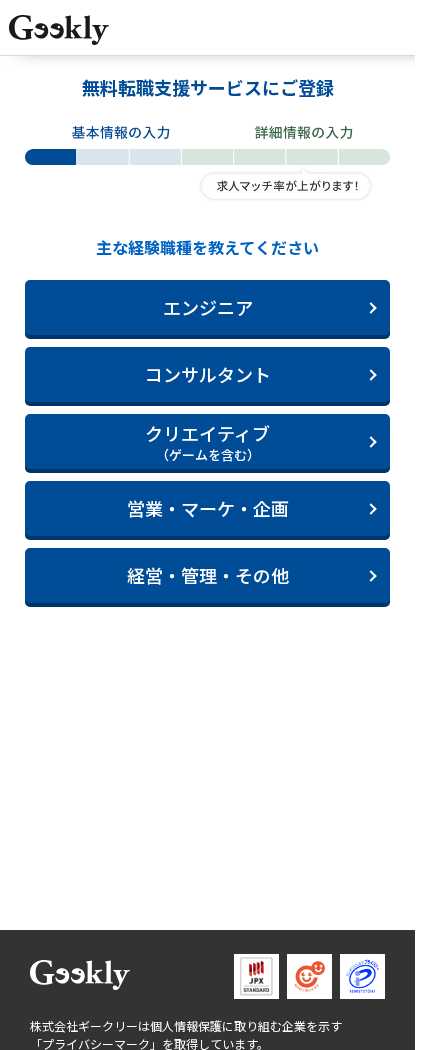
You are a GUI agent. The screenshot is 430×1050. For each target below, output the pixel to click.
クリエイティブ (207, 442)
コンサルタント (208, 374)
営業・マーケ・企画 (208, 508)
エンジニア (208, 307)
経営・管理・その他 (208, 575)
